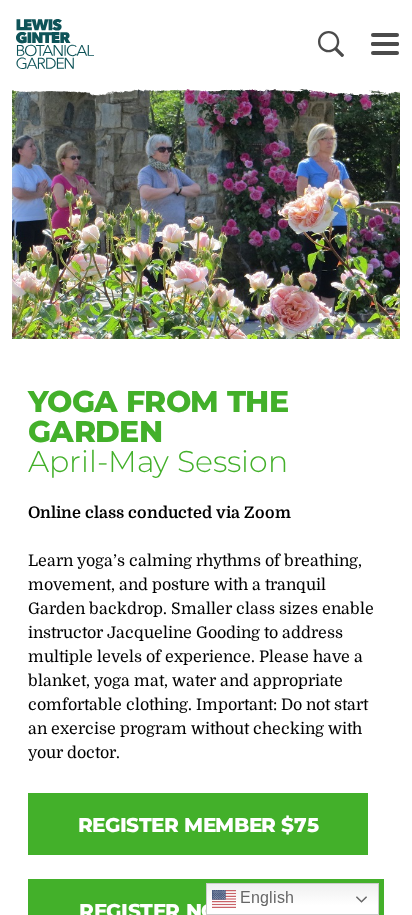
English (265, 897)
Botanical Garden (50, 43)
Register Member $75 (198, 825)
